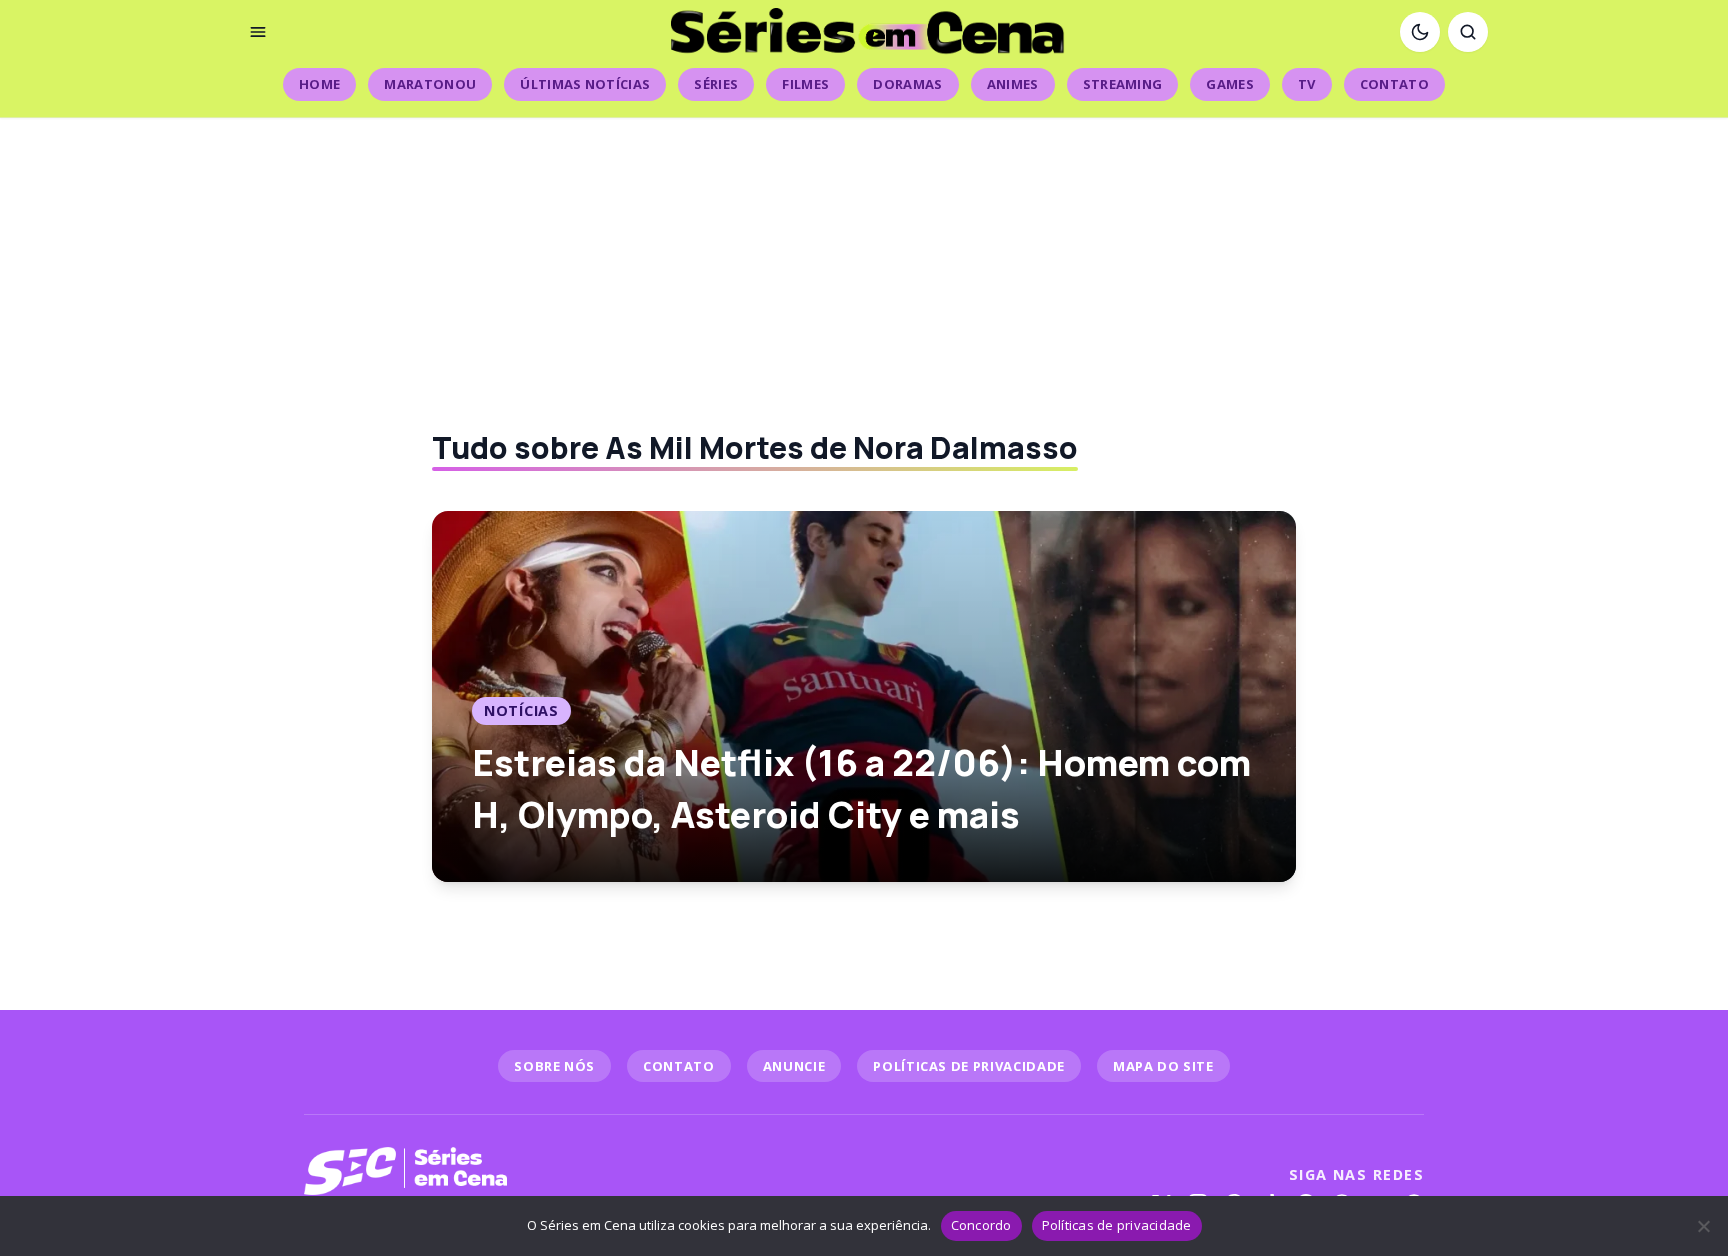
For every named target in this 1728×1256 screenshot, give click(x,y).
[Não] (1703, 1226)
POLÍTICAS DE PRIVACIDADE (969, 1066)
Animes (1013, 84)
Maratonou (430, 84)
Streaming (1123, 84)
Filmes (805, 84)
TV (1307, 84)
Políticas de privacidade (1117, 1225)
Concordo (981, 1225)
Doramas (907, 84)
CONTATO (679, 1066)
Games (1230, 84)
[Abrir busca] (1468, 32)
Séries (716, 84)
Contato (1394, 84)
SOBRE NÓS (554, 1066)
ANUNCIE (794, 1066)
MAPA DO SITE (1163, 1066)
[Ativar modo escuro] (1420, 32)
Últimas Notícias (585, 84)
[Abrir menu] (258, 32)
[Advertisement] (864, 258)
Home (319, 84)
